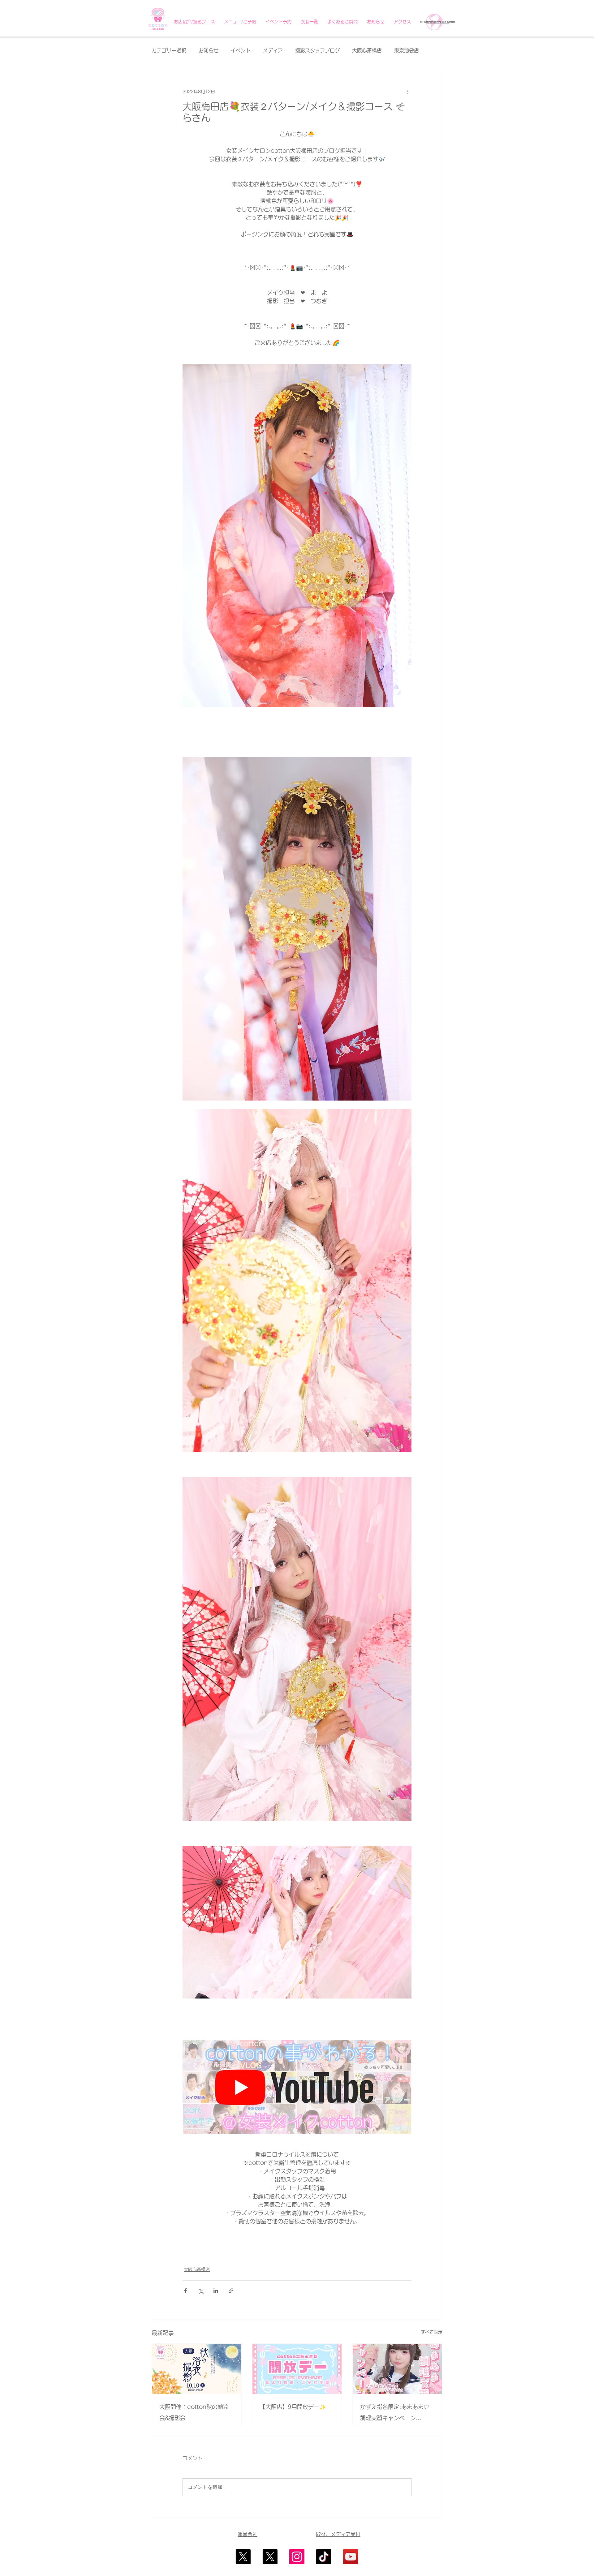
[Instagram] (297, 2557)
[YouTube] (351, 2557)
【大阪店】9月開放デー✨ (293, 2407)
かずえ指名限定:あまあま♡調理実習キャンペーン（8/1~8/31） (395, 2414)
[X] (243, 2557)
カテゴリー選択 (169, 50)
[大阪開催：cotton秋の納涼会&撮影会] (197, 2369)
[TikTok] (324, 2557)
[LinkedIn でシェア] (216, 2291)
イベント (241, 50)
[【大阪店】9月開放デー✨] (297, 2369)
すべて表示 (432, 2332)
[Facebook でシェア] (185, 2291)
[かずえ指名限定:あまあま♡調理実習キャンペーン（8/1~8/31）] (397, 2369)
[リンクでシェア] (231, 2291)
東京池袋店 (407, 50)
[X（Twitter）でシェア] (201, 2291)
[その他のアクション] (408, 92)
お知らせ (209, 50)
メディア (273, 50)
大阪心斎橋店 (367, 50)
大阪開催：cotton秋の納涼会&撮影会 (194, 2412)
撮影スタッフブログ (317, 50)
